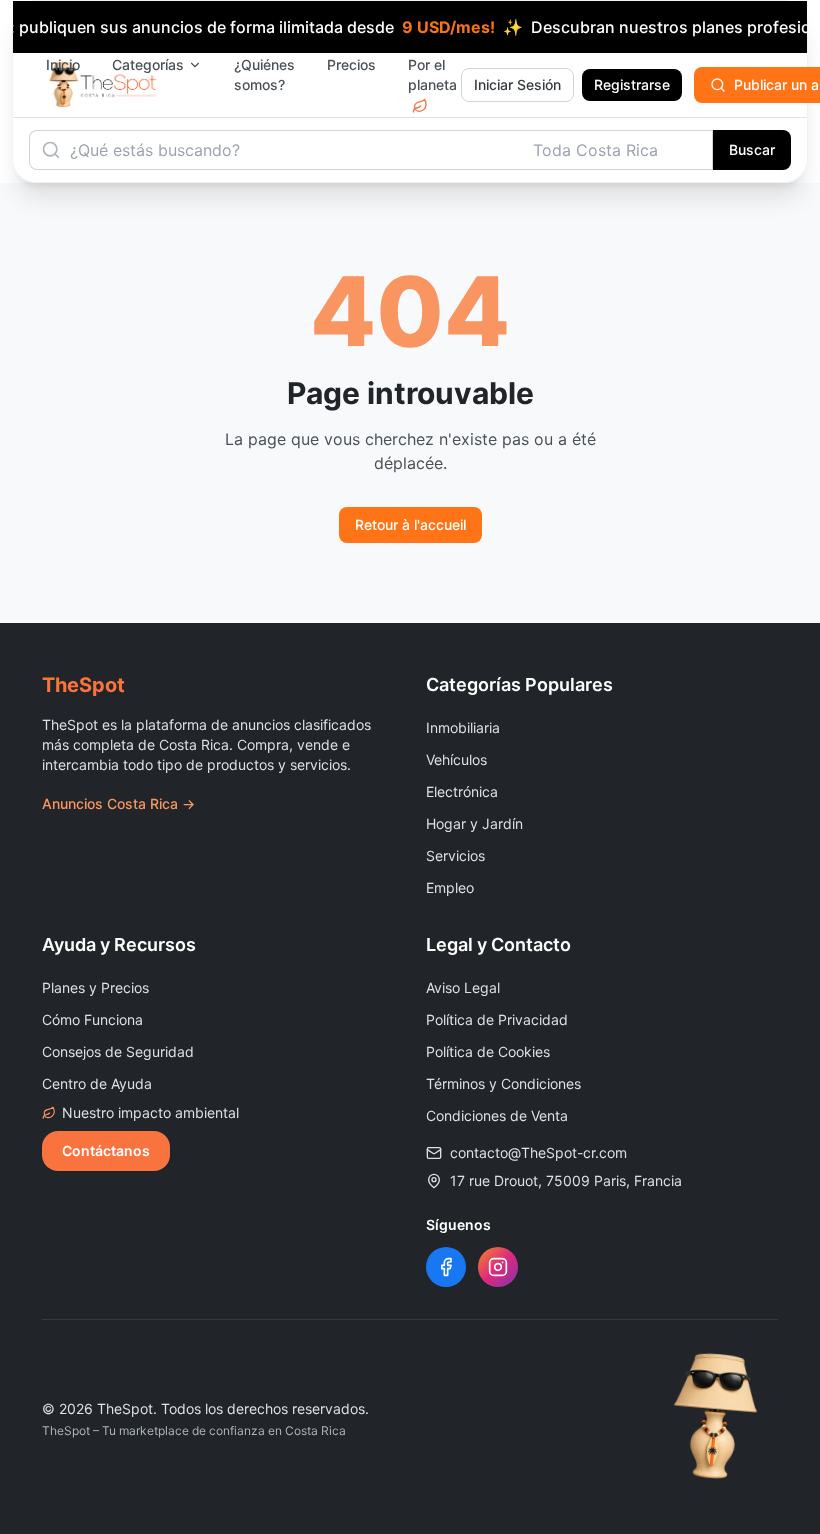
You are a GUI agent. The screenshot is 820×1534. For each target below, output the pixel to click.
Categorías (148, 64)
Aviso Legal (463, 987)
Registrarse (632, 84)
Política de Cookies (488, 1051)
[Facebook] (446, 1267)
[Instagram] (498, 1267)
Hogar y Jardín (474, 823)
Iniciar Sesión (517, 84)
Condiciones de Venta (497, 1115)
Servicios (455, 855)
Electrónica (462, 791)
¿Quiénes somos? (264, 74)
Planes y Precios (95, 987)
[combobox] (617, 150)
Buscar (752, 149)
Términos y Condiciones (503, 1083)
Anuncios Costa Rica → (118, 803)
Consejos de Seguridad (118, 1051)
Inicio (63, 64)
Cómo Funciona (92, 1019)
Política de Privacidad (497, 1019)
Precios (351, 64)
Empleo (450, 887)
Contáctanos (106, 1150)
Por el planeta (432, 74)
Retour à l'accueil (410, 524)
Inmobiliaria (463, 727)
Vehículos (456, 759)
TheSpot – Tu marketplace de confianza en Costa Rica (194, 1430)
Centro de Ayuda (97, 1083)
